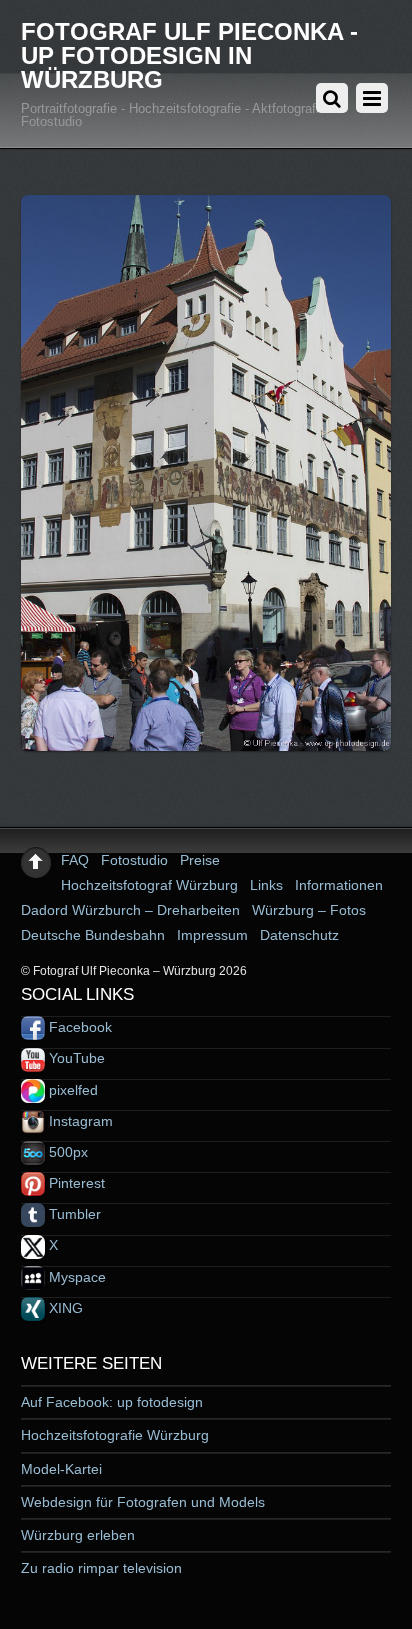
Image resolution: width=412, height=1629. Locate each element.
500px (66, 1152)
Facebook (78, 1027)
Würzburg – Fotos (309, 910)
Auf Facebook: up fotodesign (112, 1402)
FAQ (75, 860)
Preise (200, 860)
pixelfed (71, 1090)
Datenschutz (299, 935)
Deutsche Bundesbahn (93, 935)
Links (266, 885)
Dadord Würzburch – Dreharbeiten (130, 910)
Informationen (339, 885)
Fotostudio (134, 860)
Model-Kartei (61, 1469)
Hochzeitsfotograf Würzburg (149, 885)
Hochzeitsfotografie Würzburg (115, 1435)
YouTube (75, 1058)
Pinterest (75, 1183)
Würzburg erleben (78, 1535)
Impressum (212, 935)
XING (64, 1308)
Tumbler (73, 1214)
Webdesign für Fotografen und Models (143, 1502)
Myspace (75, 1277)
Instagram (79, 1121)
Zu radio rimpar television (101, 1568)
